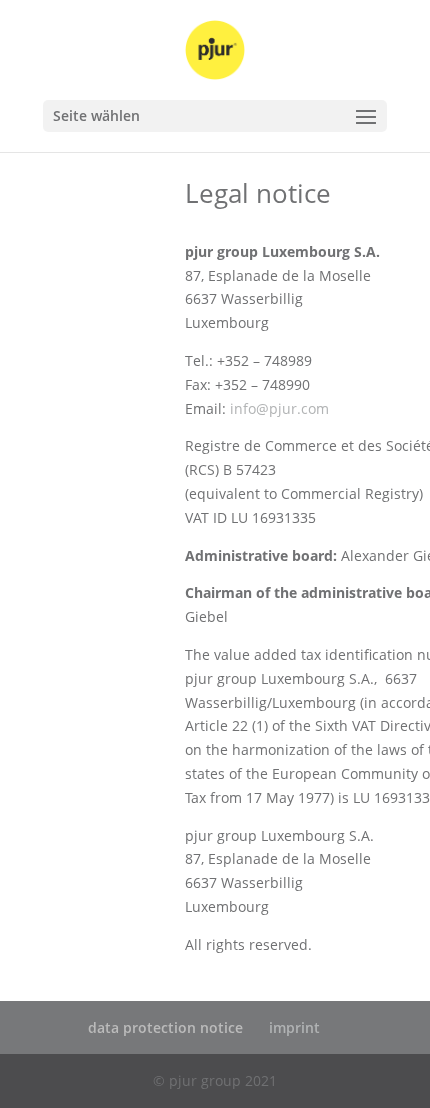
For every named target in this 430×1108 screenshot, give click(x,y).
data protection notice (165, 1027)
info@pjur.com (279, 408)
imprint (294, 1027)
